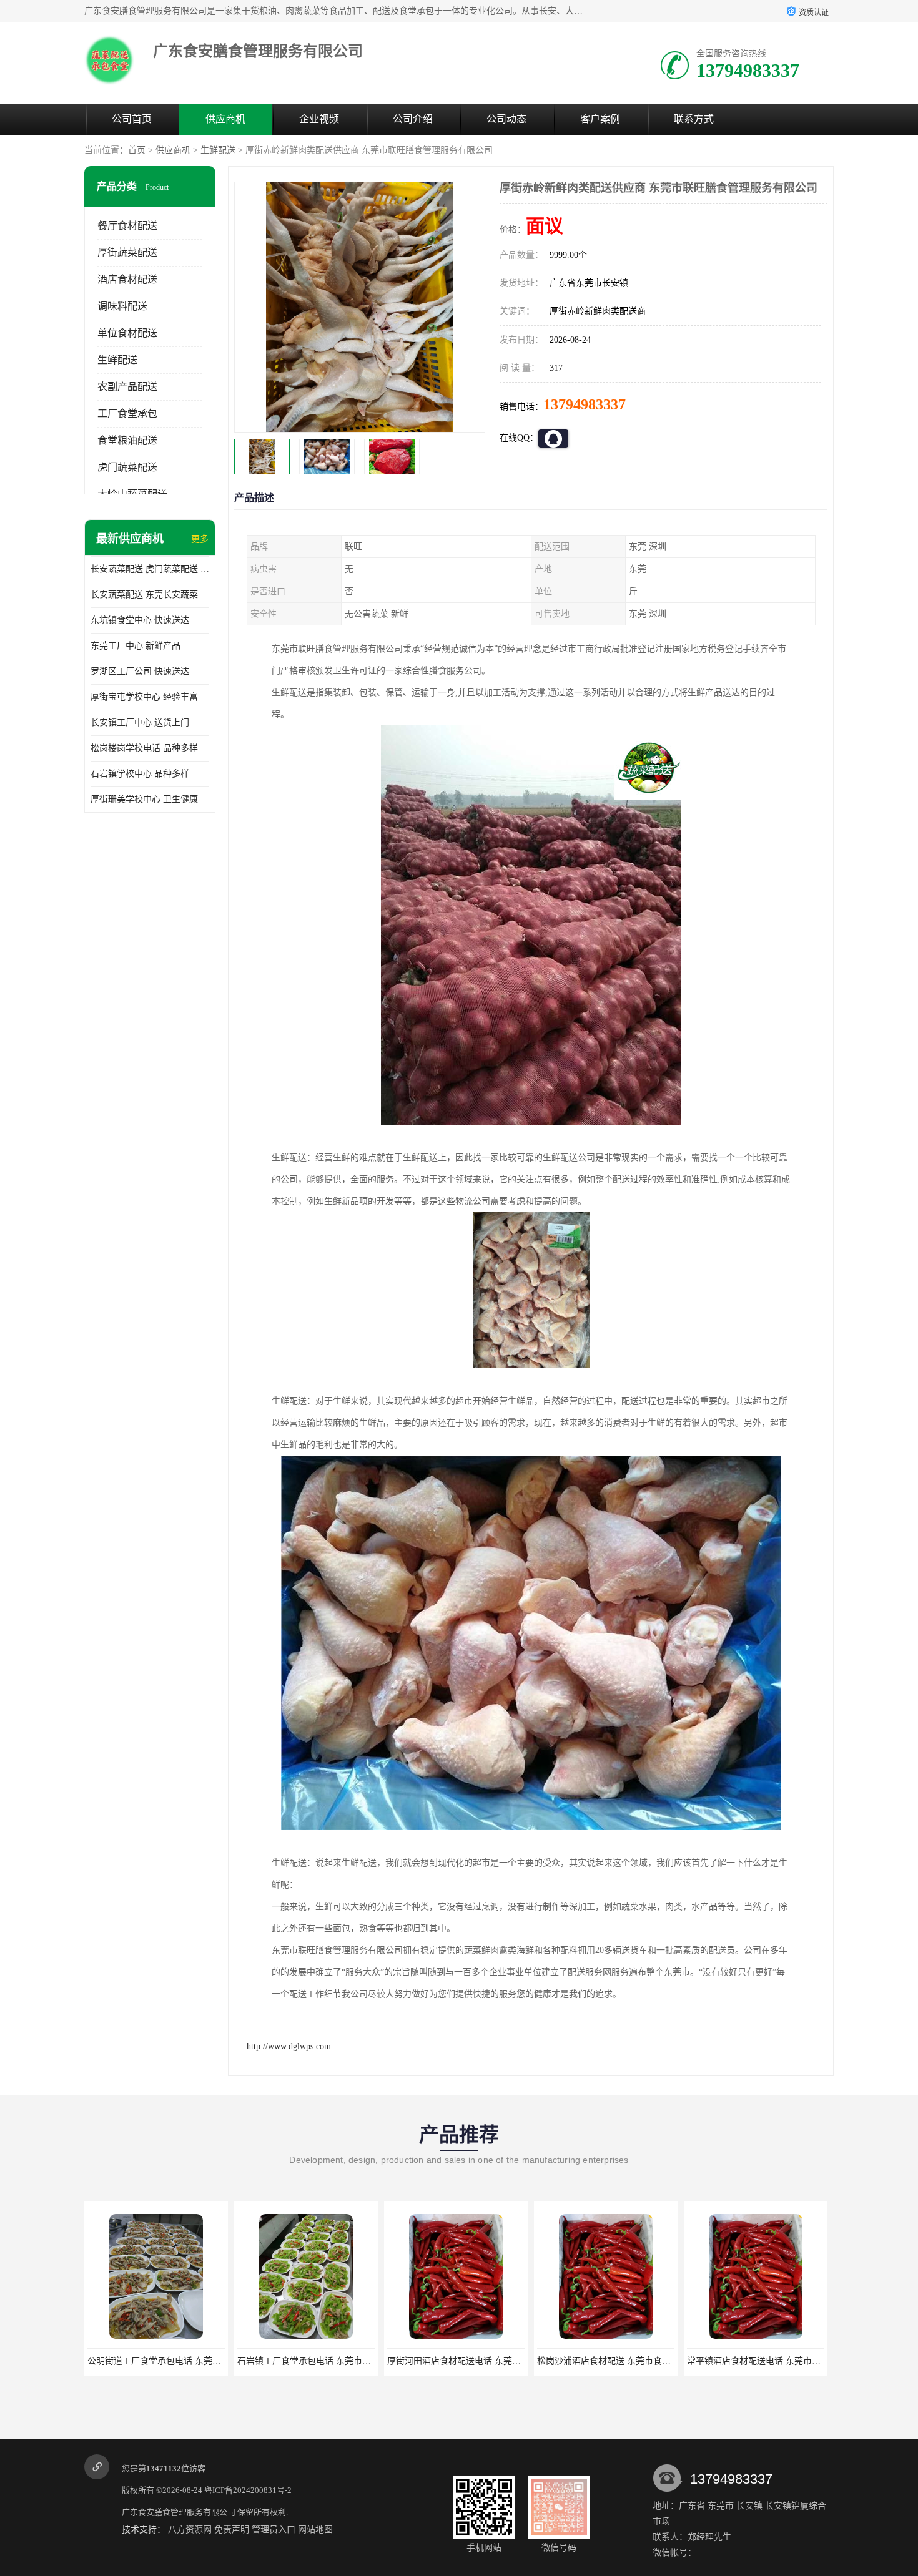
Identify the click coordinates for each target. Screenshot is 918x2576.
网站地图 (315, 2529)
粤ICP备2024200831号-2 (248, 2490)
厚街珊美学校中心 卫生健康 (144, 799)
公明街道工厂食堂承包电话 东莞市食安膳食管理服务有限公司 (207, 2361)
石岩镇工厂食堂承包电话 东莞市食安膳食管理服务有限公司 (352, 2361)
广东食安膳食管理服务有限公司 (179, 2512)
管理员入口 (274, 2529)
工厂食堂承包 (127, 414)
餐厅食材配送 (127, 226)
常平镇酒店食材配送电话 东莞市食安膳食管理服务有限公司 (802, 2361)
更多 (200, 539)
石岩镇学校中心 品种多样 (140, 774)
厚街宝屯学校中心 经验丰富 (144, 697)
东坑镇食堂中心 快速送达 (140, 620)
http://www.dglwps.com (289, 2046)
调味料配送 (122, 306)
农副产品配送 (127, 387)
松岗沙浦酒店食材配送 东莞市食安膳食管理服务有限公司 (648, 2361)
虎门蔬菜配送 (127, 467)
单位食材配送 (127, 333)
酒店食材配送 (127, 279)
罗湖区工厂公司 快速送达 (140, 671)
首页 (137, 150)
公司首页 (132, 119)
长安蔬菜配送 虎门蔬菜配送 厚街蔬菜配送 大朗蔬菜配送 (150, 569)
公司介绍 (413, 119)
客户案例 (600, 119)
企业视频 (319, 119)
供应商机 (225, 119)
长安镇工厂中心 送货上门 (140, 722)
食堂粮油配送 (127, 440)
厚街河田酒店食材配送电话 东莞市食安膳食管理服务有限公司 (506, 2361)
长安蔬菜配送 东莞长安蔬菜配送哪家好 (150, 595)
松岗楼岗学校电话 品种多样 (144, 748)
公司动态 (506, 119)
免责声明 (232, 2529)
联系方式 (694, 119)
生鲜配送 (218, 150)
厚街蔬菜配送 (127, 252)
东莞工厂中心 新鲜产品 (136, 646)
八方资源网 (190, 2529)
